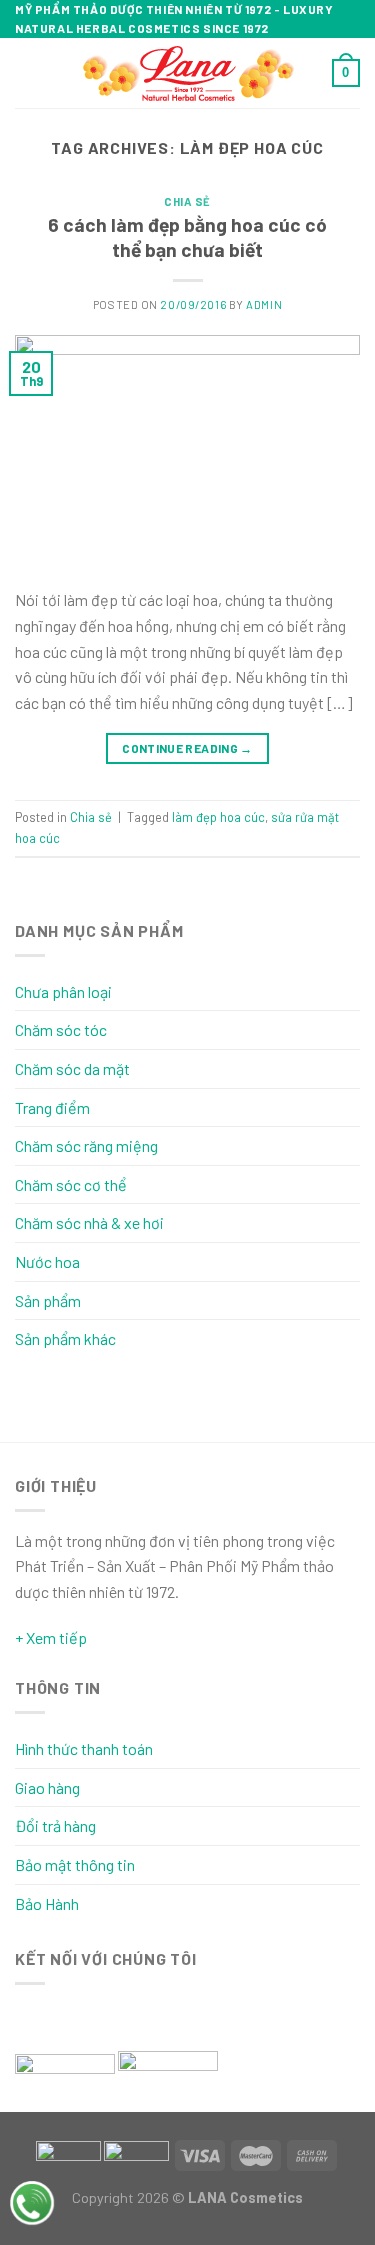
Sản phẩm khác (65, 1338)
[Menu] (27, 73)
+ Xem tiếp (51, 1637)
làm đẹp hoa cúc (218, 817)
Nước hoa (47, 1261)
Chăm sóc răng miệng (86, 1145)
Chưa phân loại (63, 991)
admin (264, 304)
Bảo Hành (47, 1903)
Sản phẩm (48, 1300)
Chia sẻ (187, 201)
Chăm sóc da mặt (72, 1068)
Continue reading (187, 748)
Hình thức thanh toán (84, 1748)
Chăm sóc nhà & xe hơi (89, 1222)
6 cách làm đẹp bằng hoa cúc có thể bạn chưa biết (187, 237)
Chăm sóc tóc (61, 1029)
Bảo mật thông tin (75, 1864)
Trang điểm (52, 1107)
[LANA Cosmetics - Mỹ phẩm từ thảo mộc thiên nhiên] (187, 73)
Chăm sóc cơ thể (71, 1184)
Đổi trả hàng (55, 1825)
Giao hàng (47, 1787)
